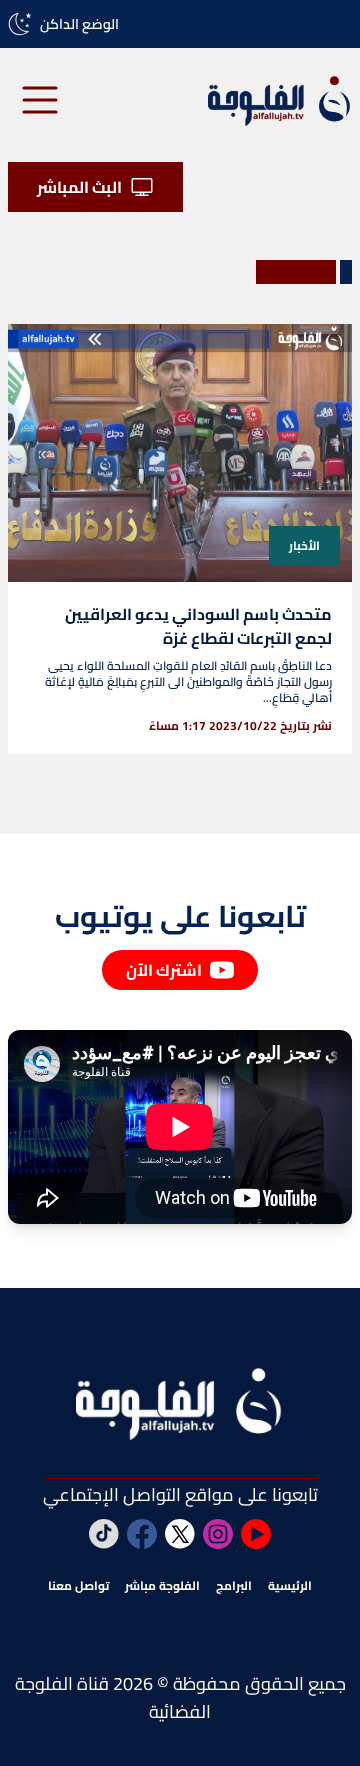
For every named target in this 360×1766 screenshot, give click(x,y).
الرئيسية (290, 1586)
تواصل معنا (78, 1586)
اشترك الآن (164, 970)
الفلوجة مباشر (162, 1586)
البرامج (234, 1586)
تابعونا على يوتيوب (180, 916)
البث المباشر (79, 187)
